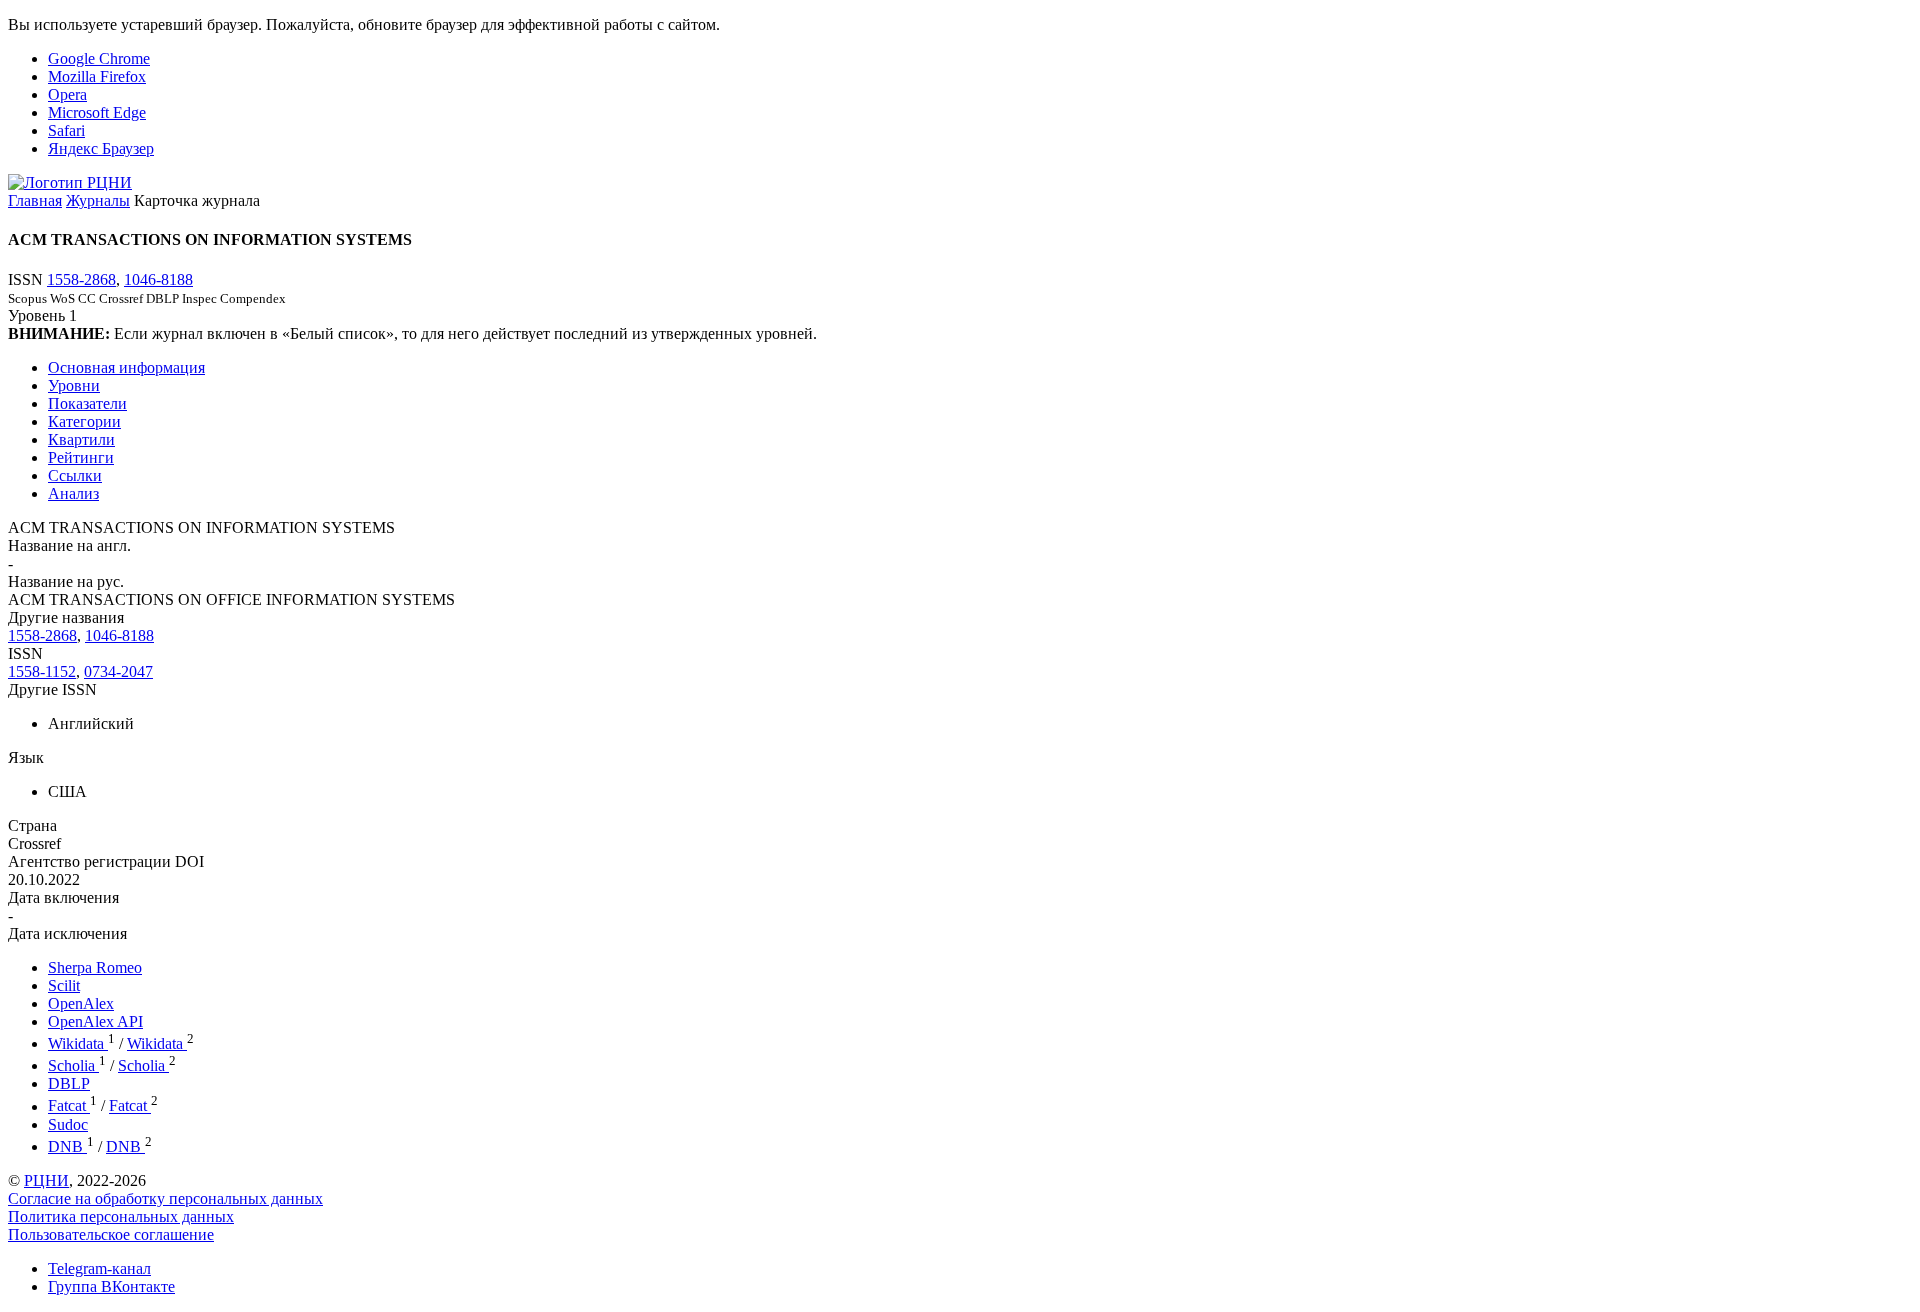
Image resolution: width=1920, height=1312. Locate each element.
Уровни (74, 385)
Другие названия (66, 617)
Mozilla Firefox (97, 76)
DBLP (69, 1083)
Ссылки (75, 475)
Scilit (64, 985)
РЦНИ (46, 1180)
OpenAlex (81, 1003)
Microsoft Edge (97, 112)
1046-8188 (158, 279)
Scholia (73, 1065)
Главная (35, 200)
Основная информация (126, 367)
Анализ (73, 493)
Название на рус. (66, 581)
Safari (66, 130)
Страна (32, 825)
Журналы (98, 200)
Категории (84, 421)
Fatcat (69, 1106)
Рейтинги (81, 457)
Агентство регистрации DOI (106, 861)
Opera (67, 94)
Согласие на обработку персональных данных (165, 1198)
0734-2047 (118, 671)
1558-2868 (81, 279)
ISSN (25, 653)
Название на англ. (69, 545)
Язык (26, 757)
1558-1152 (42, 671)
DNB (67, 1146)
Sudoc (68, 1124)
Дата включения (63, 897)
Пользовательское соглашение (111, 1234)
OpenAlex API (95, 1021)
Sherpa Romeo (95, 967)
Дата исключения (67, 933)
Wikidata (78, 1043)
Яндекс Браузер (101, 148)
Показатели (87, 403)
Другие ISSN (52, 689)
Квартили (81, 439)
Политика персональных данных (121, 1216)
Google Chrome (99, 58)
